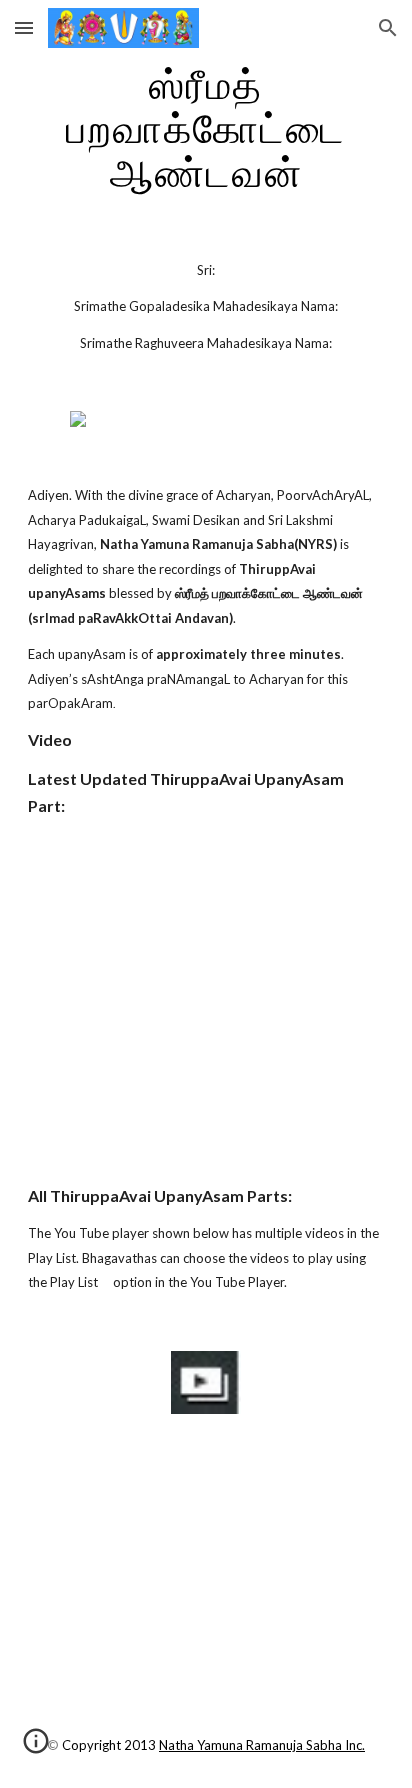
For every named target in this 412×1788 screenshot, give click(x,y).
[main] (206, 128)
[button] (24, 27)
